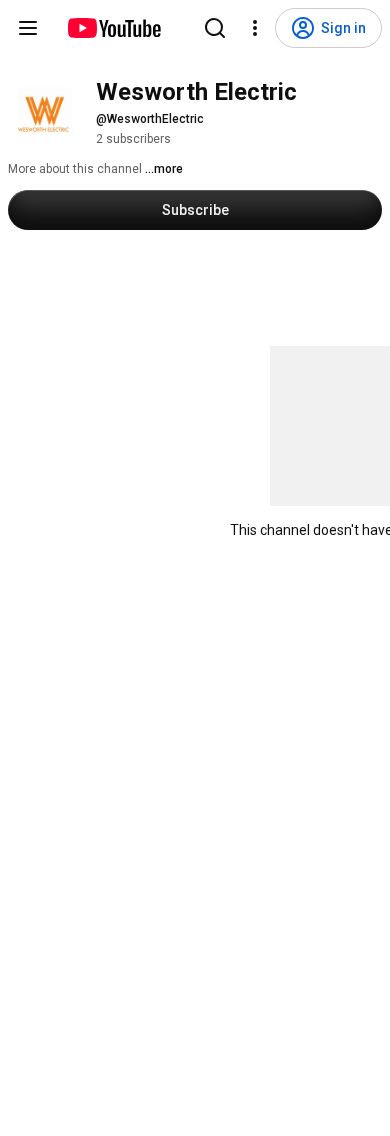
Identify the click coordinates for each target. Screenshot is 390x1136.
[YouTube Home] (113, 28)
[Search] (215, 28)
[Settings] (255, 28)
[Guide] (28, 28)
